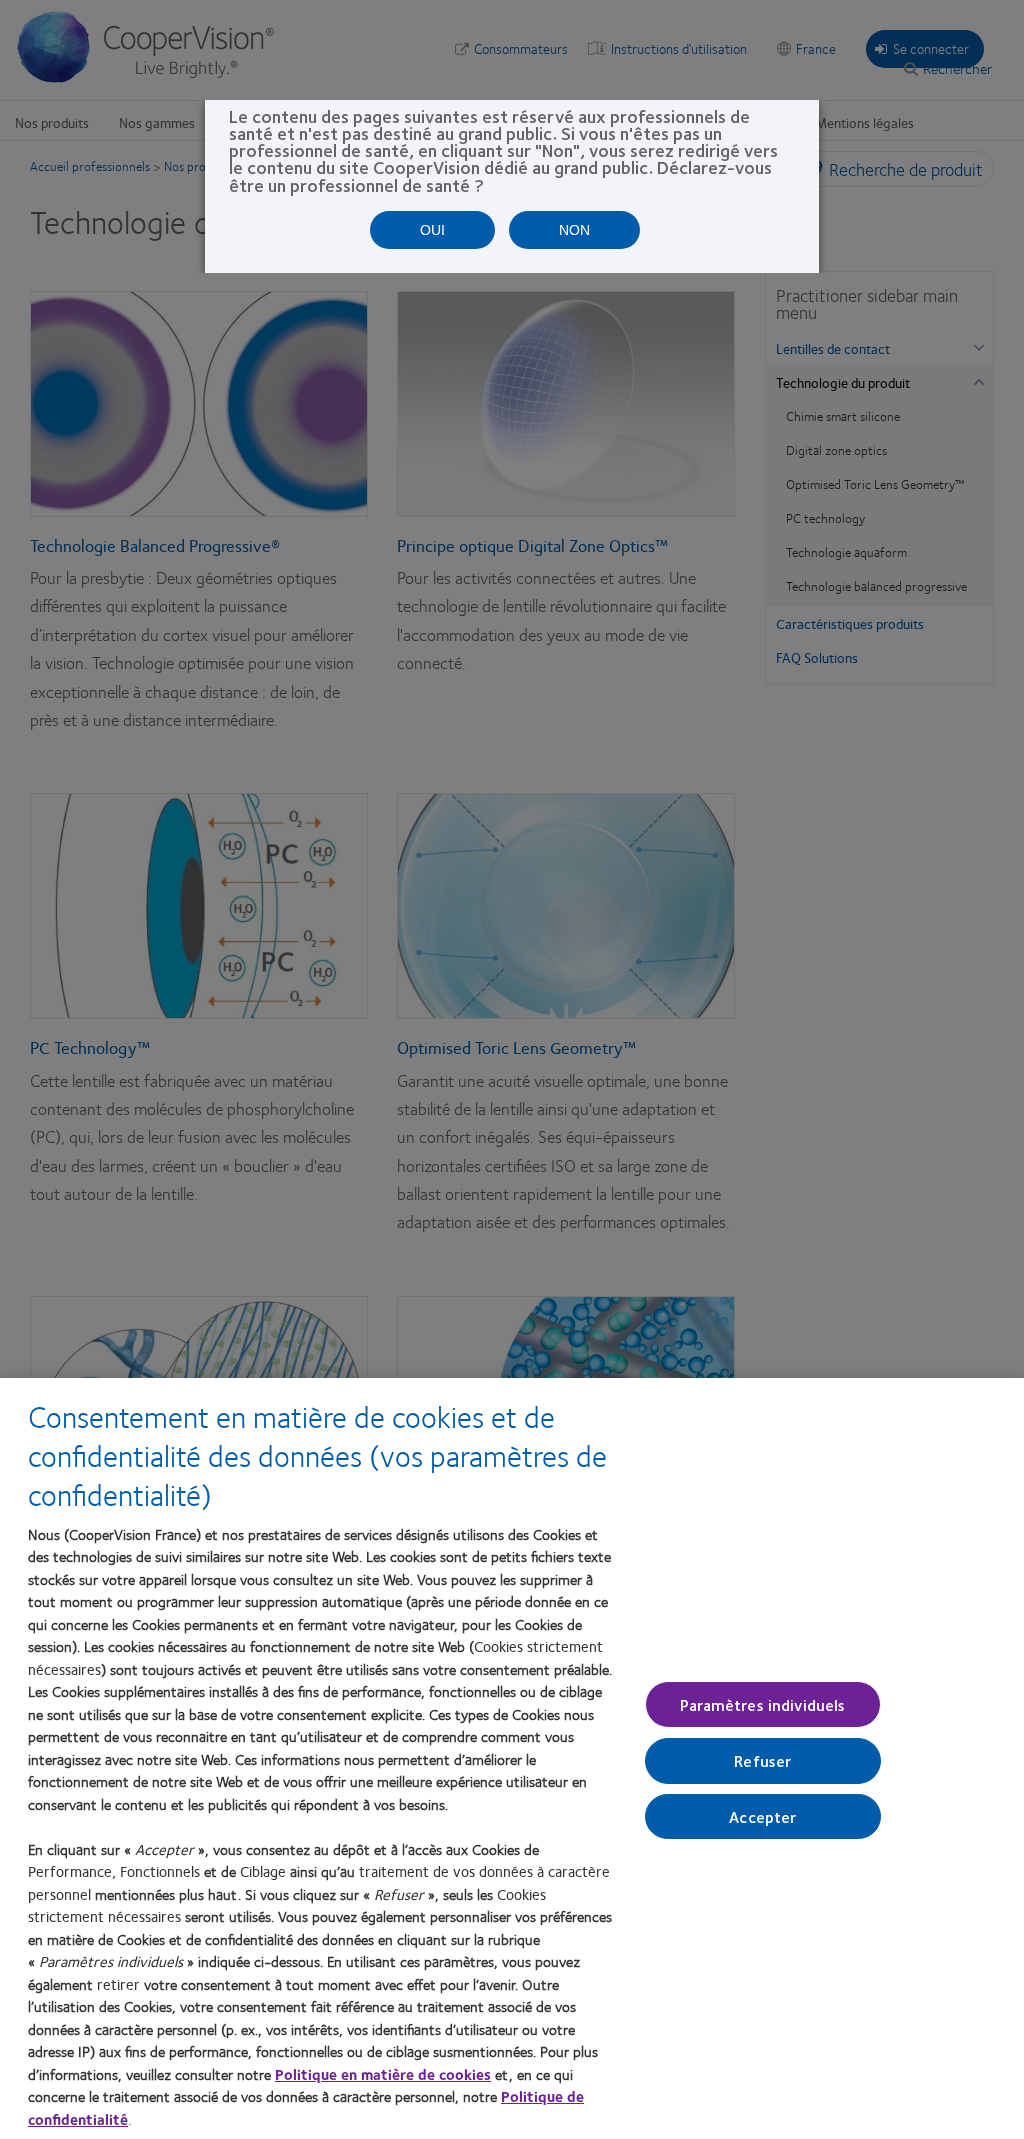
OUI (432, 230)
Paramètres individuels (763, 1704)
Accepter (762, 1815)
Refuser (762, 1760)
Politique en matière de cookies (383, 2074)
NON (574, 230)
